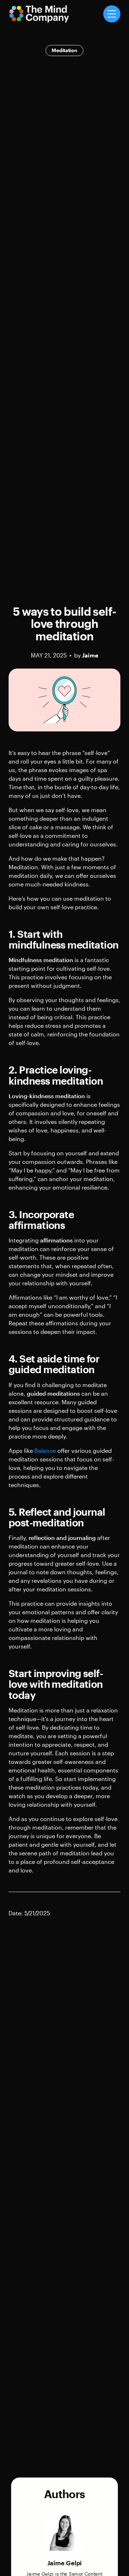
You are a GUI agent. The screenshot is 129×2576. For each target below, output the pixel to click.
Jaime (90, 655)
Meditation (64, 50)
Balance (45, 1450)
